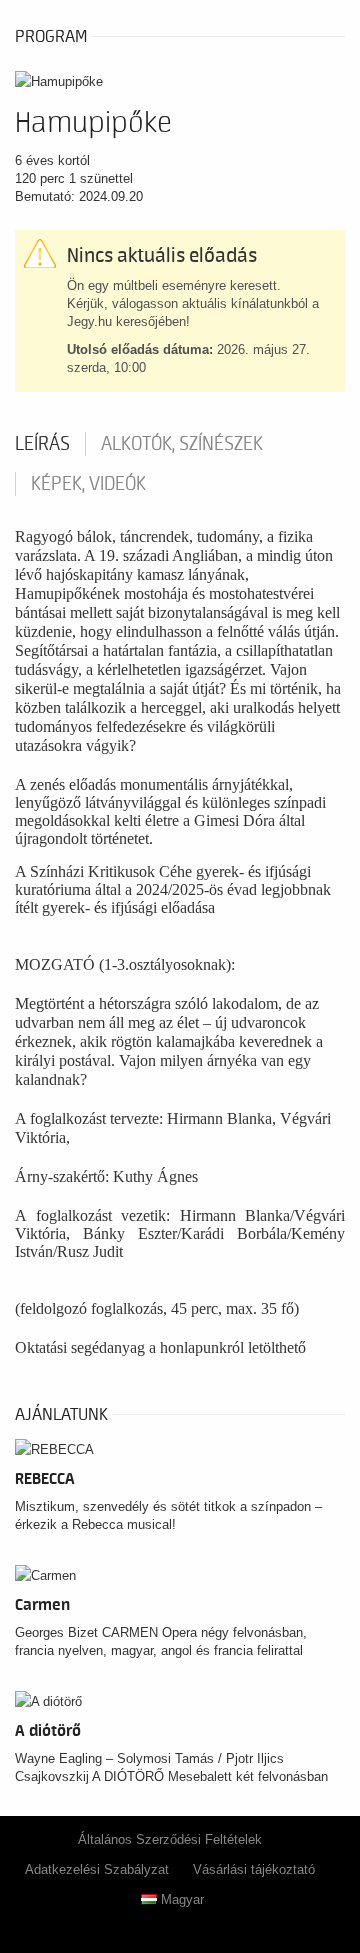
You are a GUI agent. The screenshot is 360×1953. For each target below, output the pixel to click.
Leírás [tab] (42, 444)
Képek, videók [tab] (88, 484)
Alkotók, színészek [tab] (182, 444)
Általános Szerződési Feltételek (170, 1839)
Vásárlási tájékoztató (254, 1869)
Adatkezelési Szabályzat (97, 1869)
